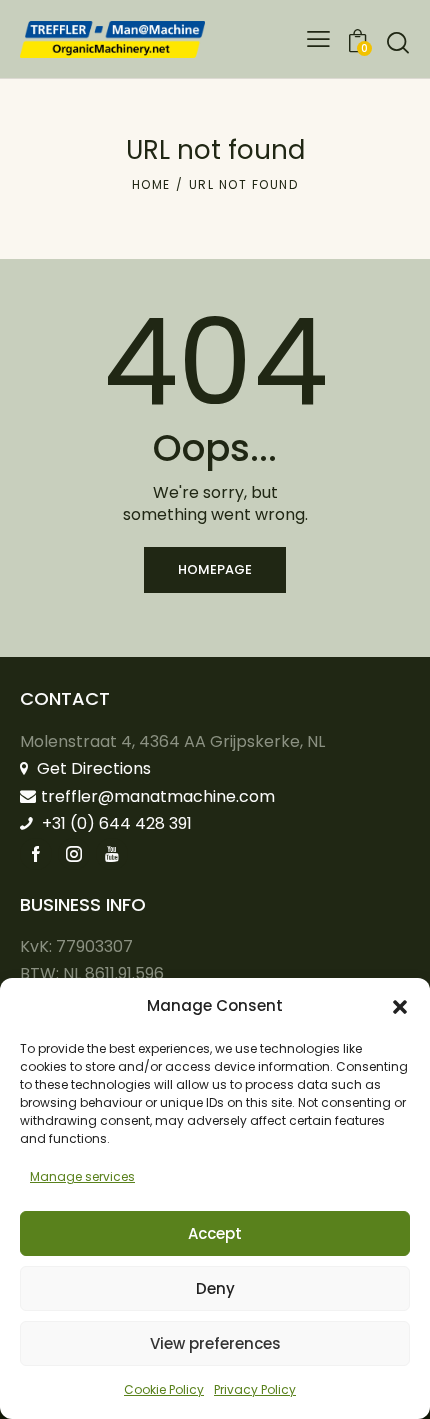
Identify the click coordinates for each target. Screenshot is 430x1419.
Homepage (215, 569)
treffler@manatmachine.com (158, 796)
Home (151, 184)
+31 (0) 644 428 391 (115, 823)
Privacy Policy (255, 1389)
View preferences (215, 1343)
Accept (215, 1233)
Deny (215, 1288)
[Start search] (398, 42)
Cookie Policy (164, 1389)
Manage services (82, 1176)
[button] (400, 1007)
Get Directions (92, 768)
